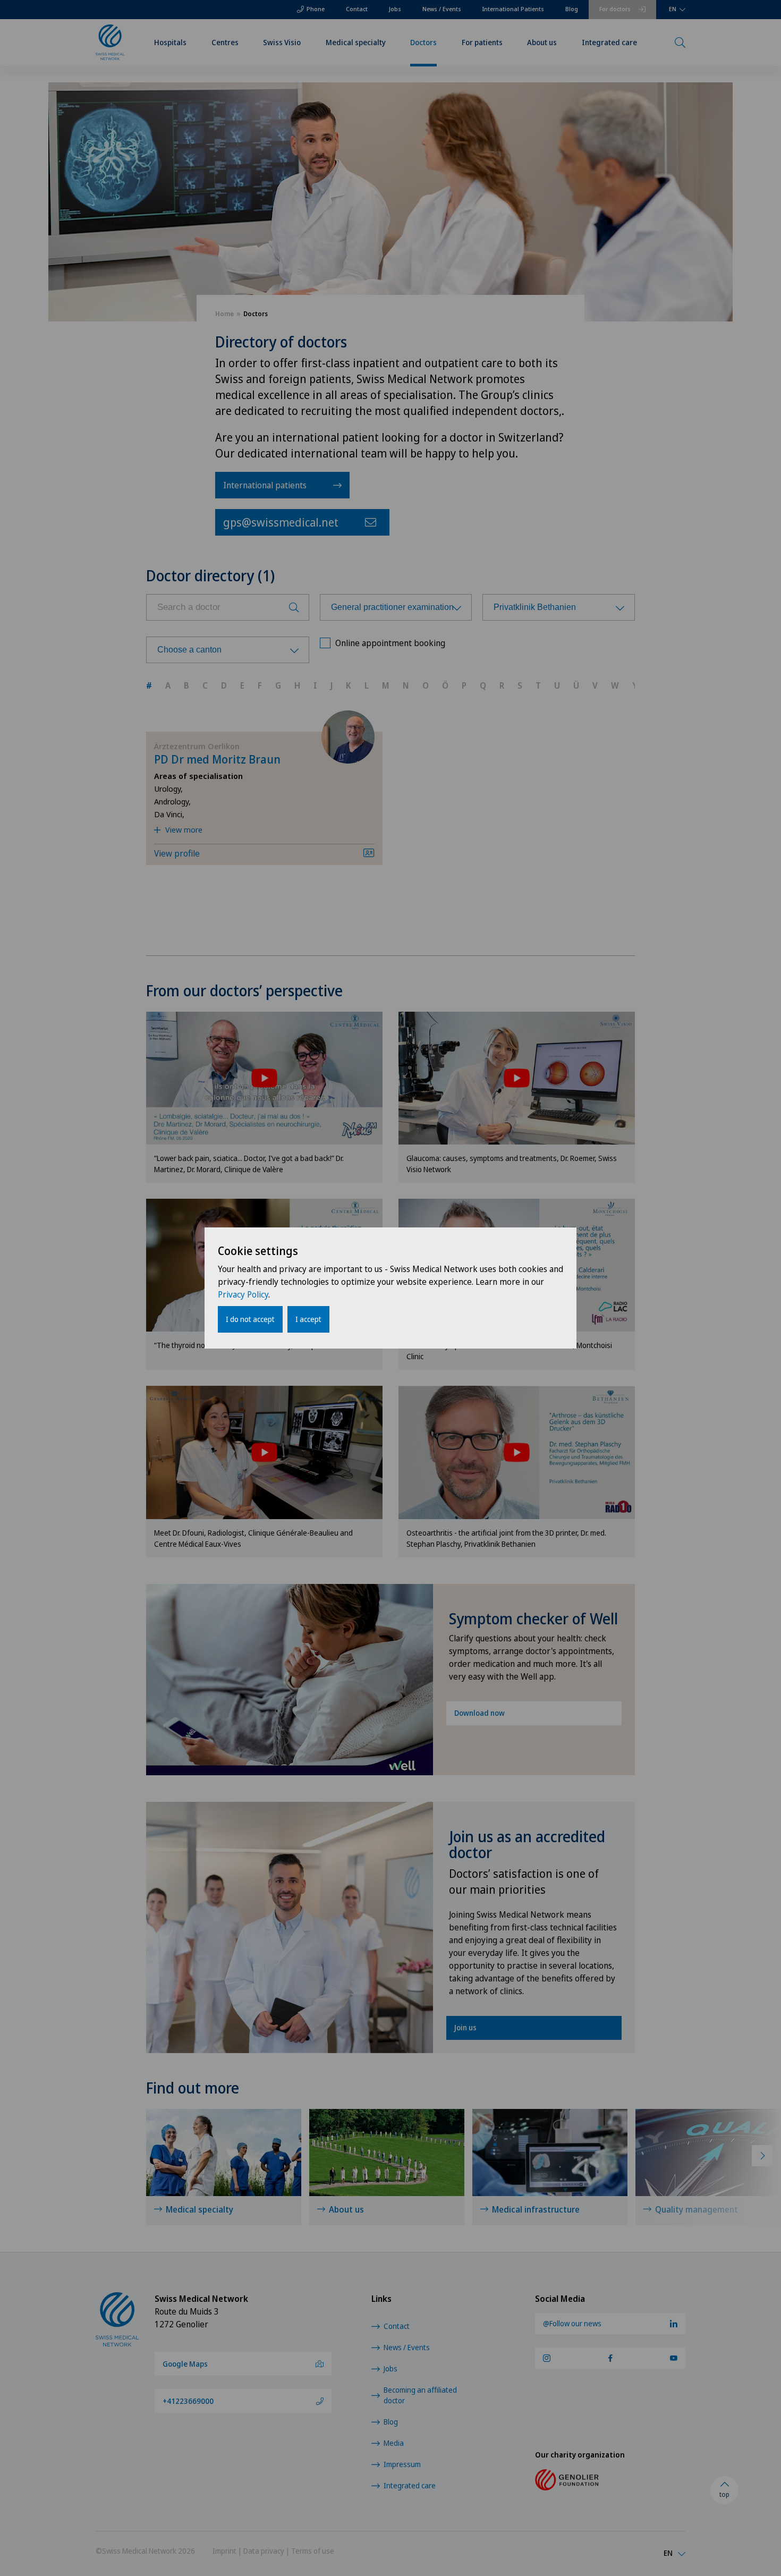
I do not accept (250, 1319)
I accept (308, 1319)
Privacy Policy (243, 1294)
